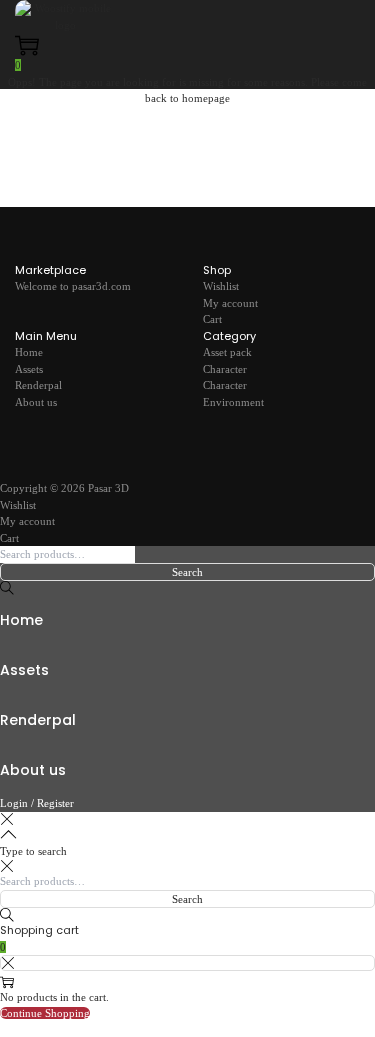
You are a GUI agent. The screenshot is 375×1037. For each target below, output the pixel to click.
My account (230, 303)
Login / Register (37, 803)
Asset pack (227, 352)
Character (225, 369)
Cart (212, 319)
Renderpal (38, 385)
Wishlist (221, 286)
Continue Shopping (45, 1013)
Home (29, 352)
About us (36, 402)
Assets (29, 369)
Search (187, 572)
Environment (233, 402)
